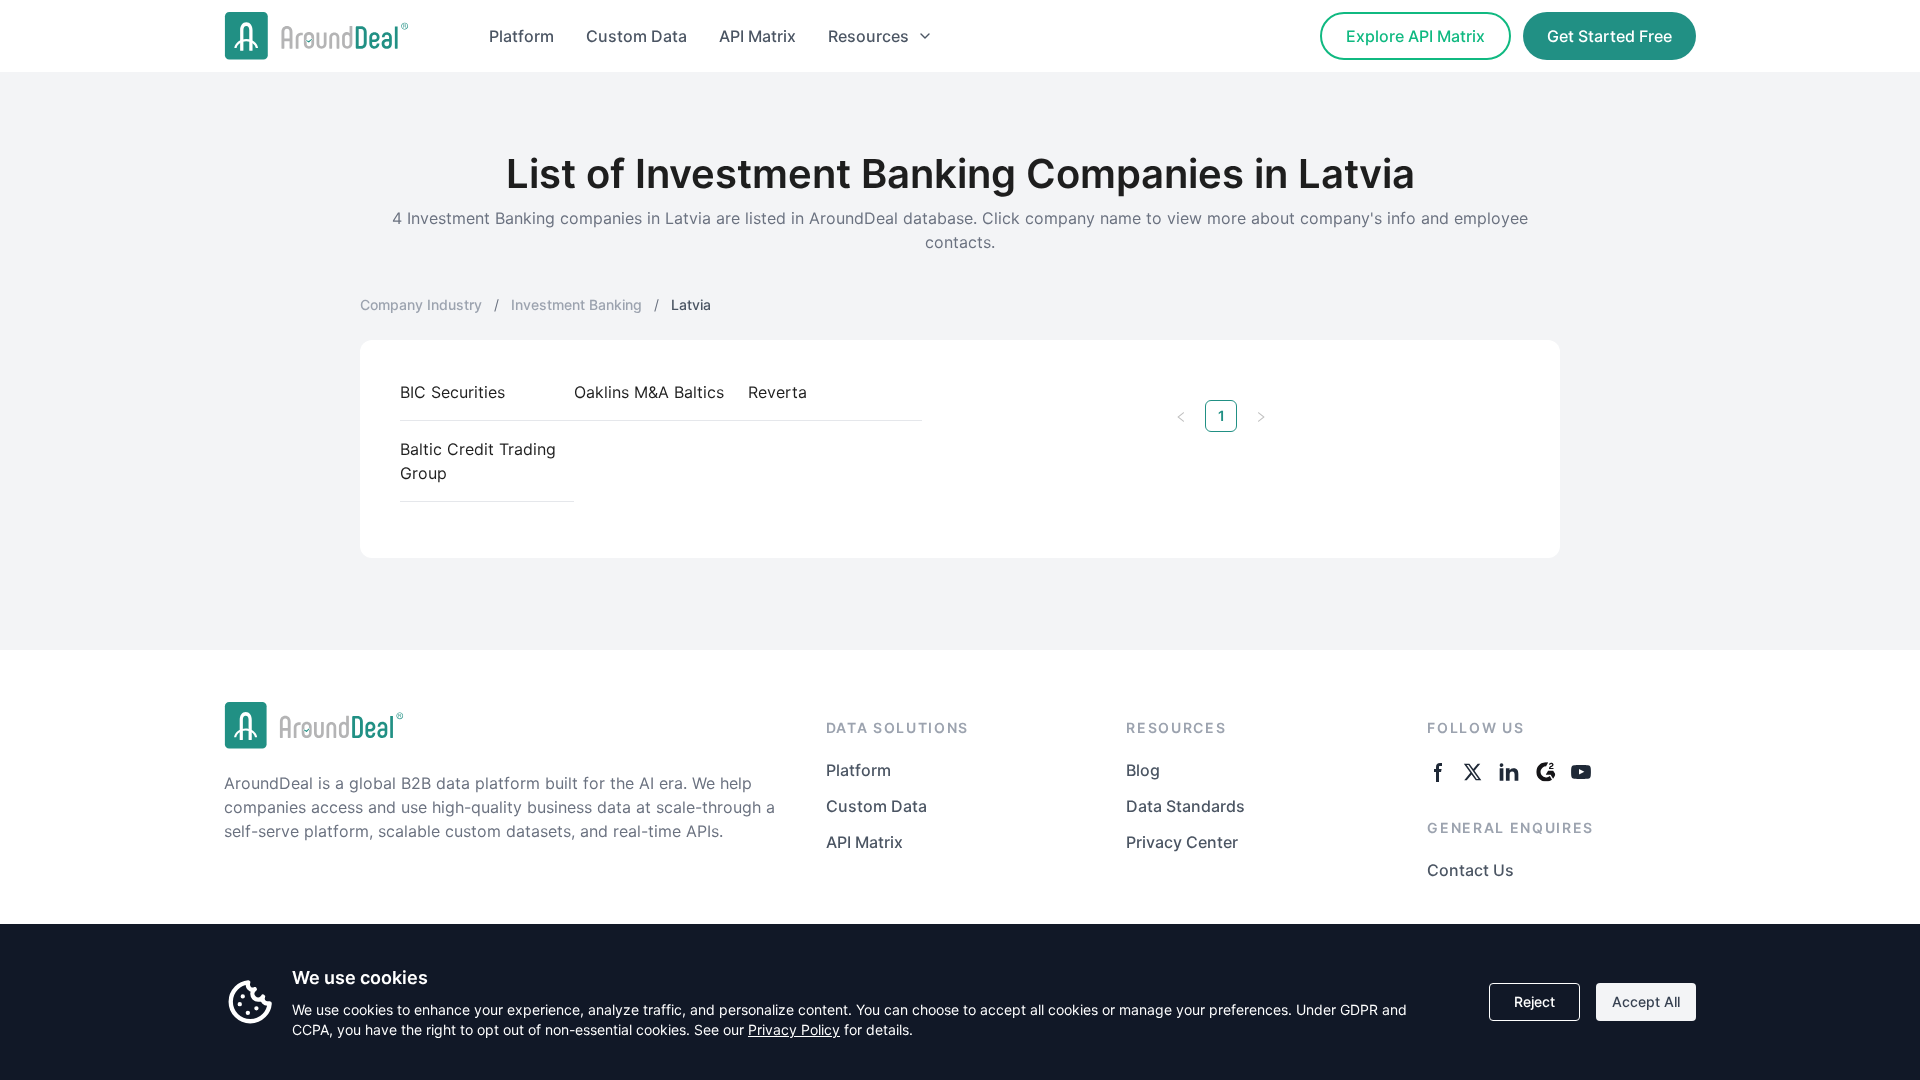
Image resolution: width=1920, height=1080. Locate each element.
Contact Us (1470, 870)
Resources (868, 36)
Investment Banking (576, 304)
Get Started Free (1609, 36)
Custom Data (636, 36)
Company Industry (421, 304)
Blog (1143, 770)
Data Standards (1185, 806)
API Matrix (757, 36)
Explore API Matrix (1415, 36)
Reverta (777, 392)
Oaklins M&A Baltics (649, 392)
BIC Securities (452, 392)
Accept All (1646, 1001)
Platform (521, 36)
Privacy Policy (794, 1029)
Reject (1534, 1001)
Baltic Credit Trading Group (478, 461)
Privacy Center (1182, 842)
